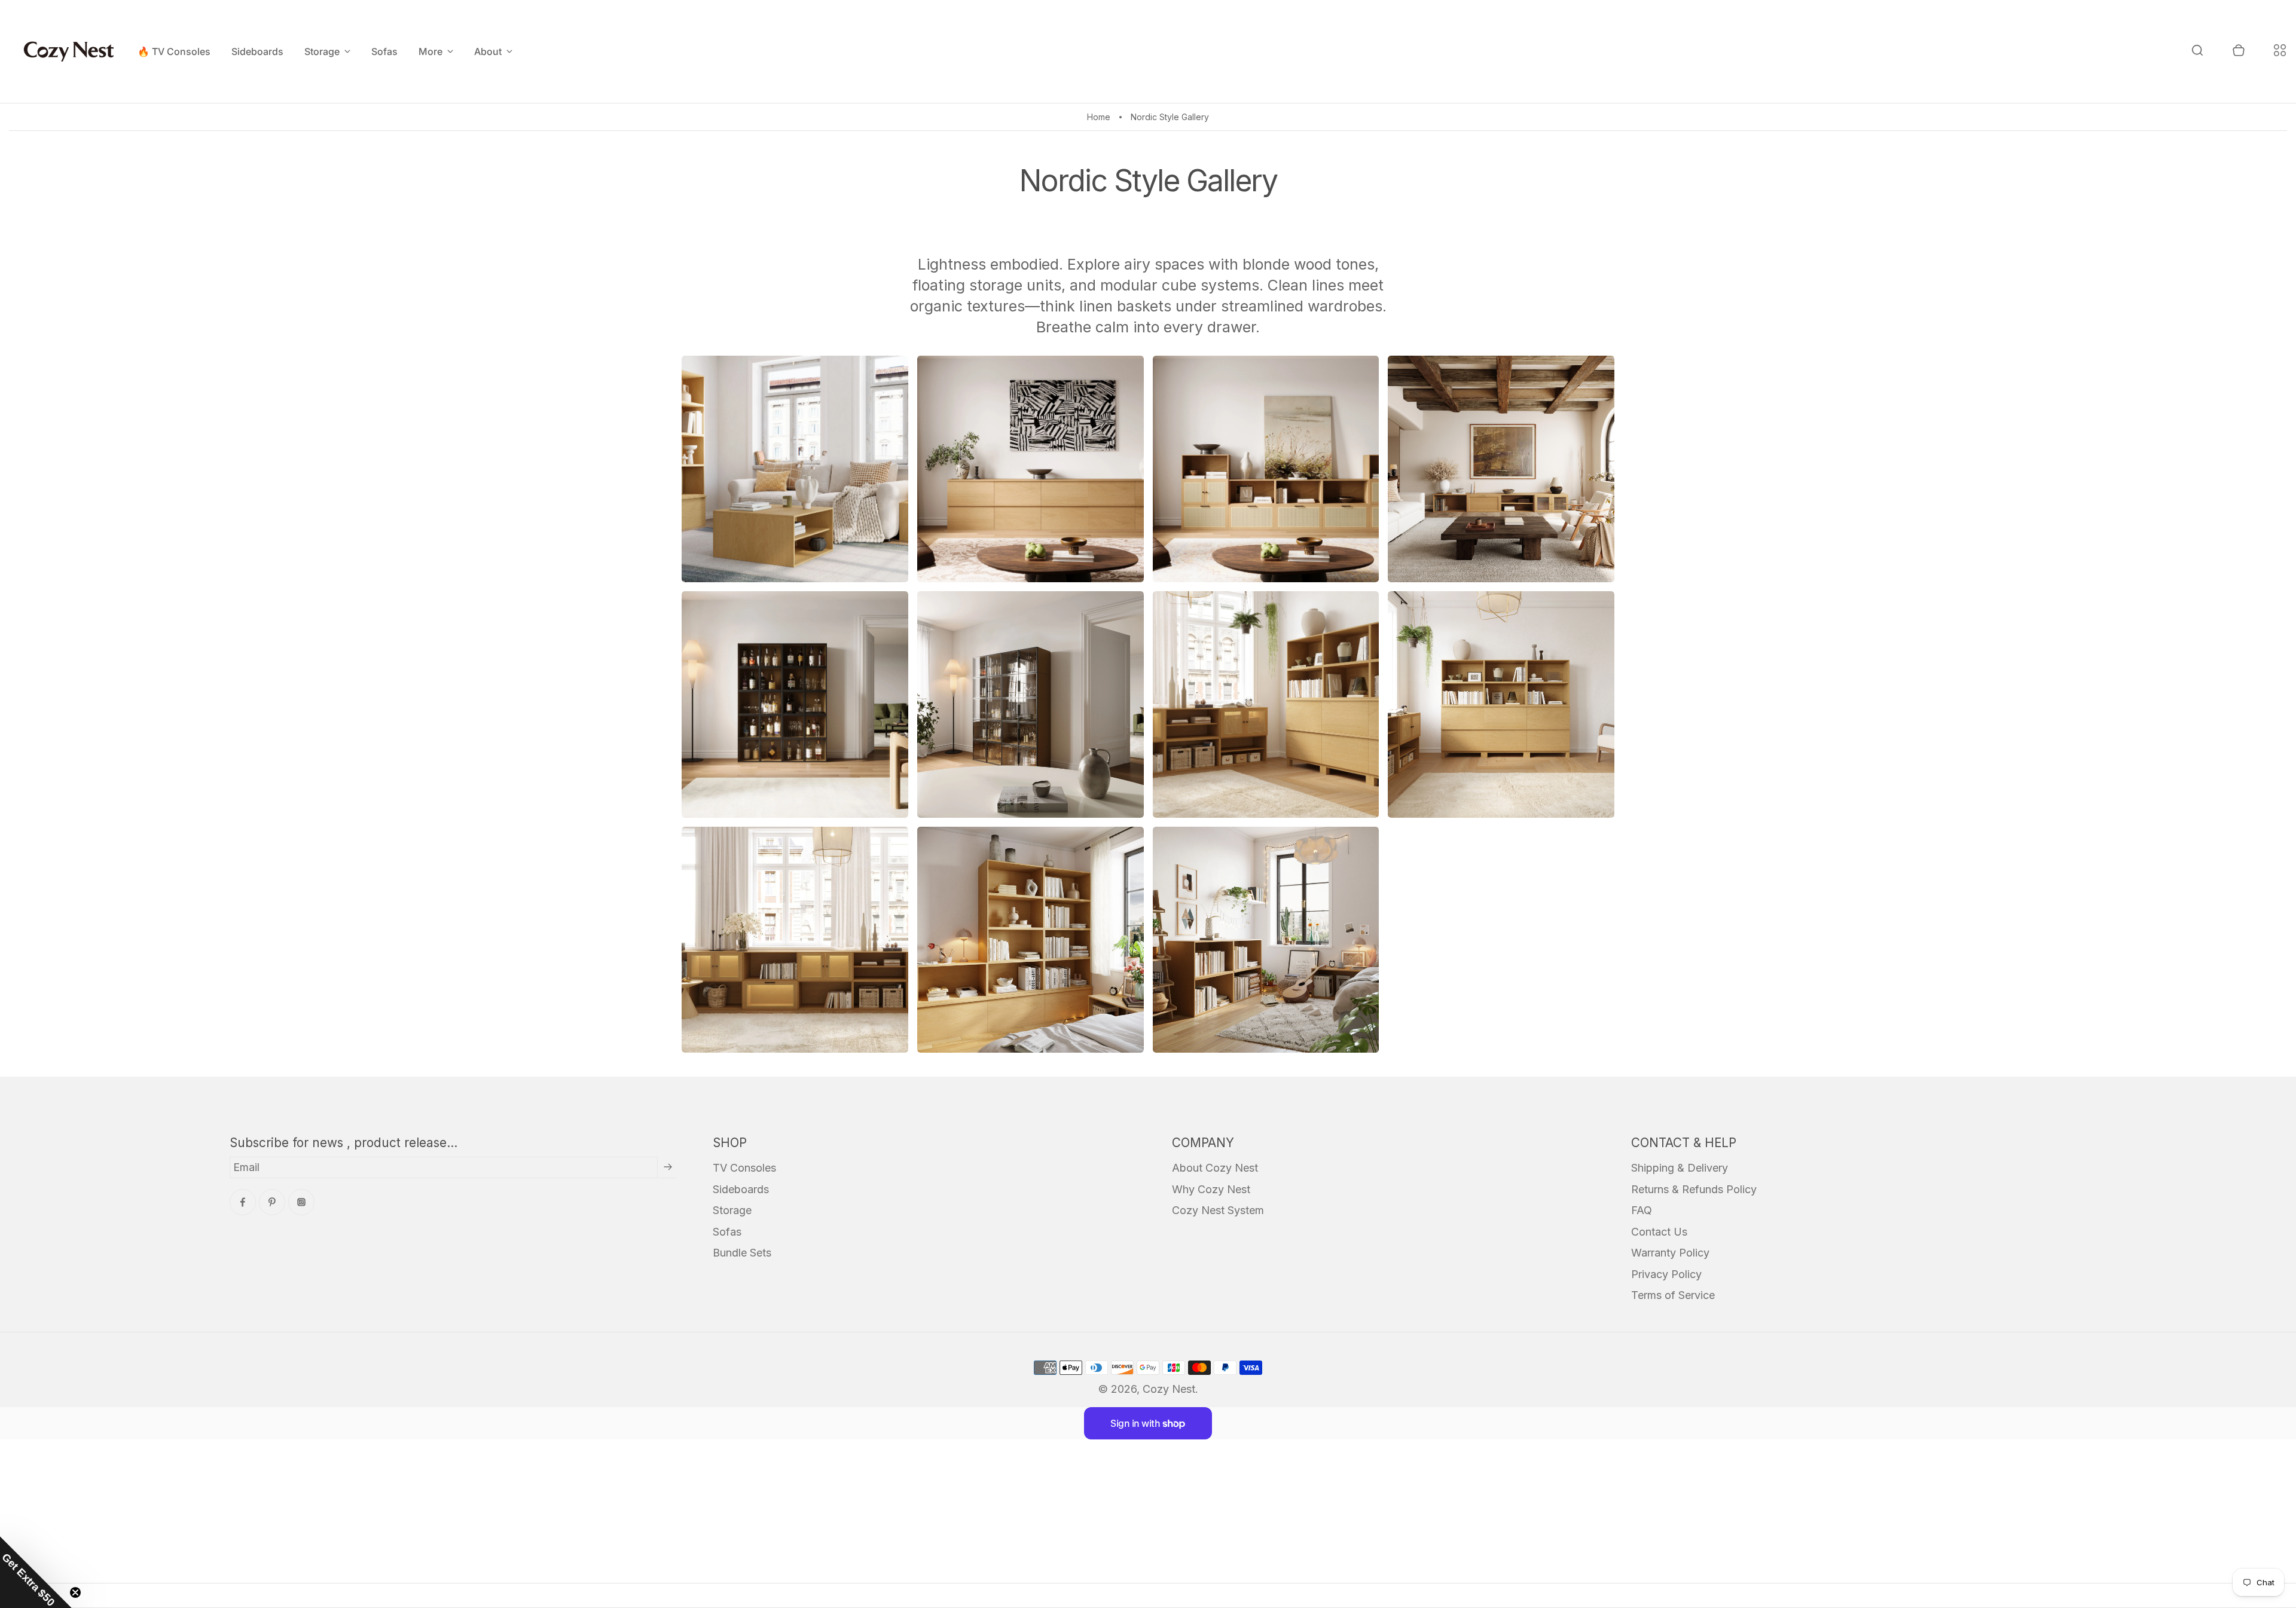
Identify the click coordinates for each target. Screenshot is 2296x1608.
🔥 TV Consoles (174, 51)
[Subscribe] (668, 1167)
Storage (322, 51)
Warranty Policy (1670, 1253)
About (488, 51)
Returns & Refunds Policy (1694, 1189)
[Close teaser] (75, 1592)
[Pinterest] (272, 1202)
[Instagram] (301, 1202)
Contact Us (1659, 1232)
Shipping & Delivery (1680, 1168)
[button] (36, 1572)
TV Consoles (744, 1168)
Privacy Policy (1666, 1274)
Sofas (384, 51)
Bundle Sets (742, 1253)
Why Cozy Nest (1211, 1189)
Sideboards (257, 51)
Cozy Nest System (1218, 1210)
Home (1099, 117)
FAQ (1642, 1210)
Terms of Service (1673, 1295)
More (430, 51)
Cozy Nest (1169, 1389)
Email (246, 1167)
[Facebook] (243, 1202)
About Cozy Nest (1215, 1168)
